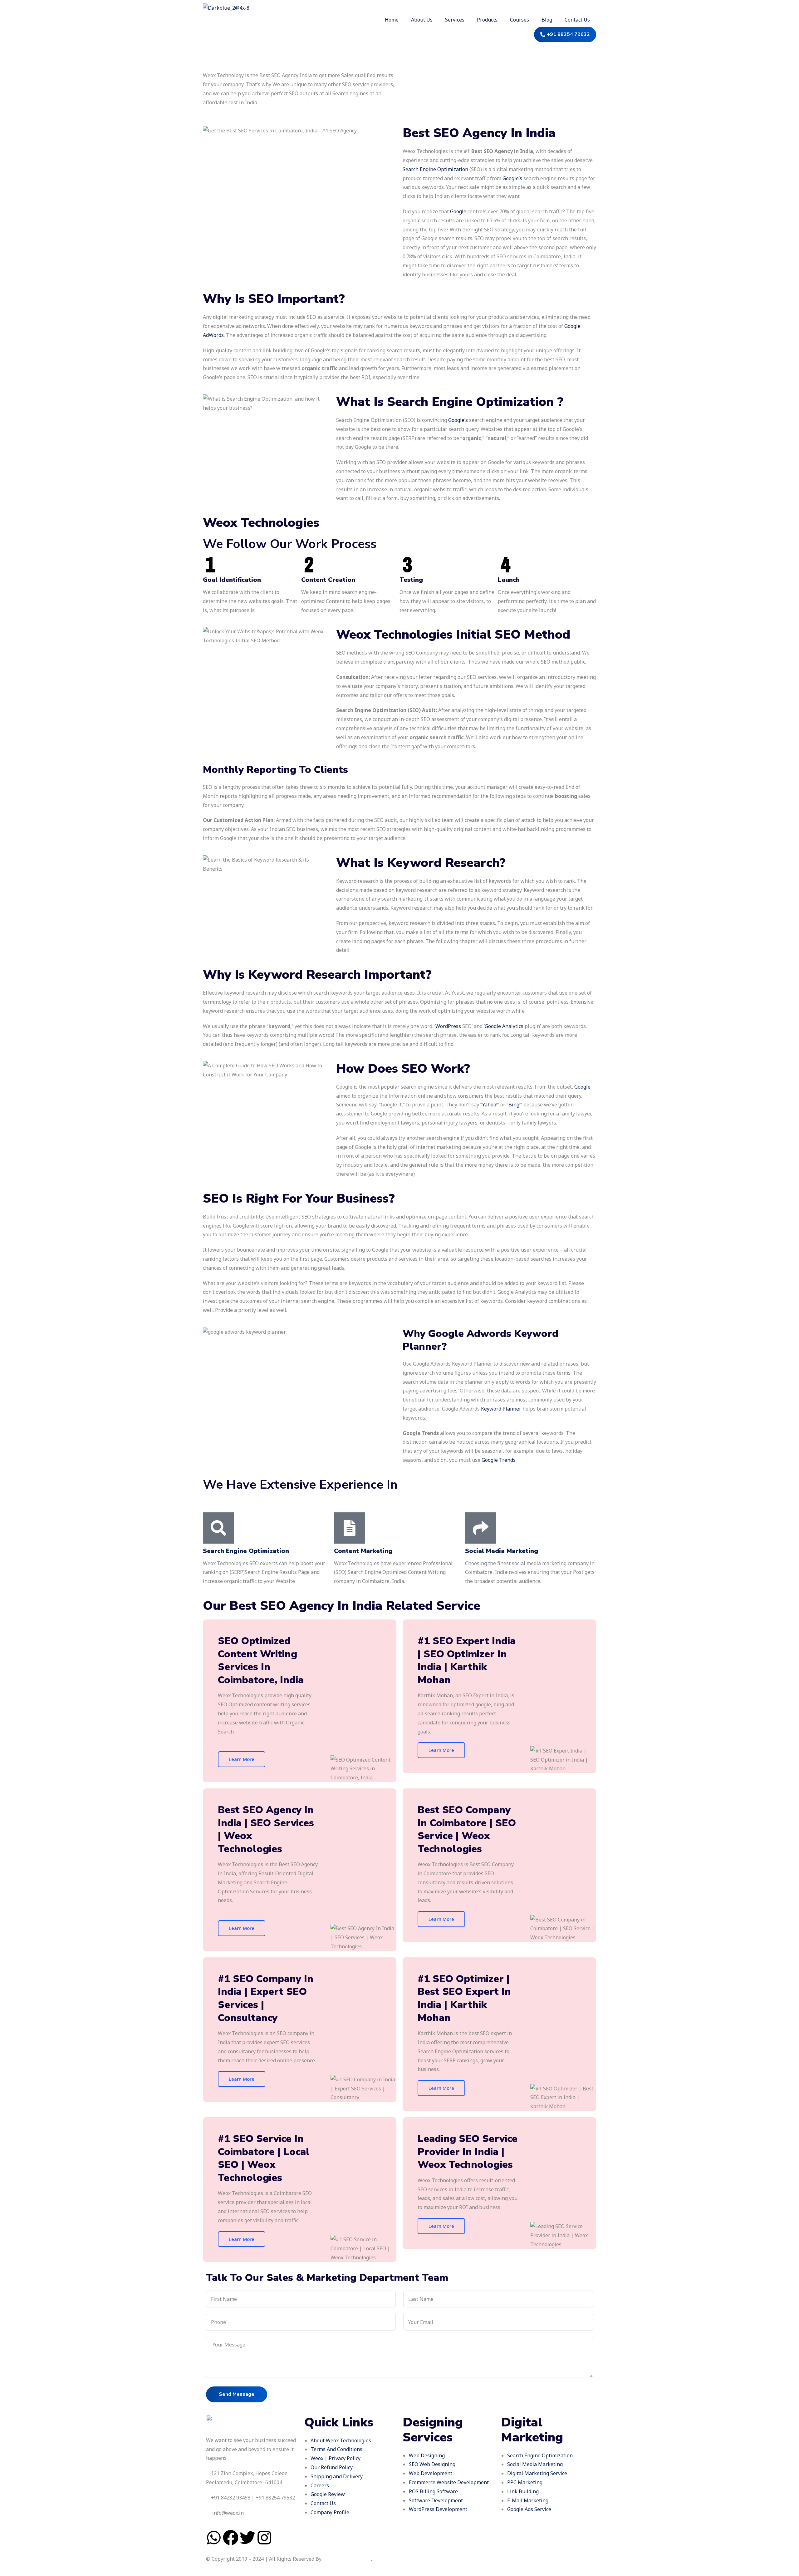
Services (455, 20)
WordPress (448, 1026)
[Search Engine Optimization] (218, 1528)
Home (392, 20)
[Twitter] (248, 2538)
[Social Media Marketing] (481, 1528)
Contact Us (577, 20)
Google (458, 211)
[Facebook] (231, 2538)
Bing (514, 1105)
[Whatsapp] (214, 2538)
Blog (547, 20)
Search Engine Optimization (435, 169)
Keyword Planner (501, 1409)
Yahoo (489, 1105)
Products (487, 20)
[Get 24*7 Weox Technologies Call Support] (210, 2498)
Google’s (512, 178)
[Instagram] (264, 2538)
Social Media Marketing (502, 1551)
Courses (520, 20)
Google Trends (499, 1460)
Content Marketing (363, 1551)
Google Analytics (504, 1026)
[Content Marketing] (350, 1528)
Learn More (242, 1759)
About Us (422, 20)
